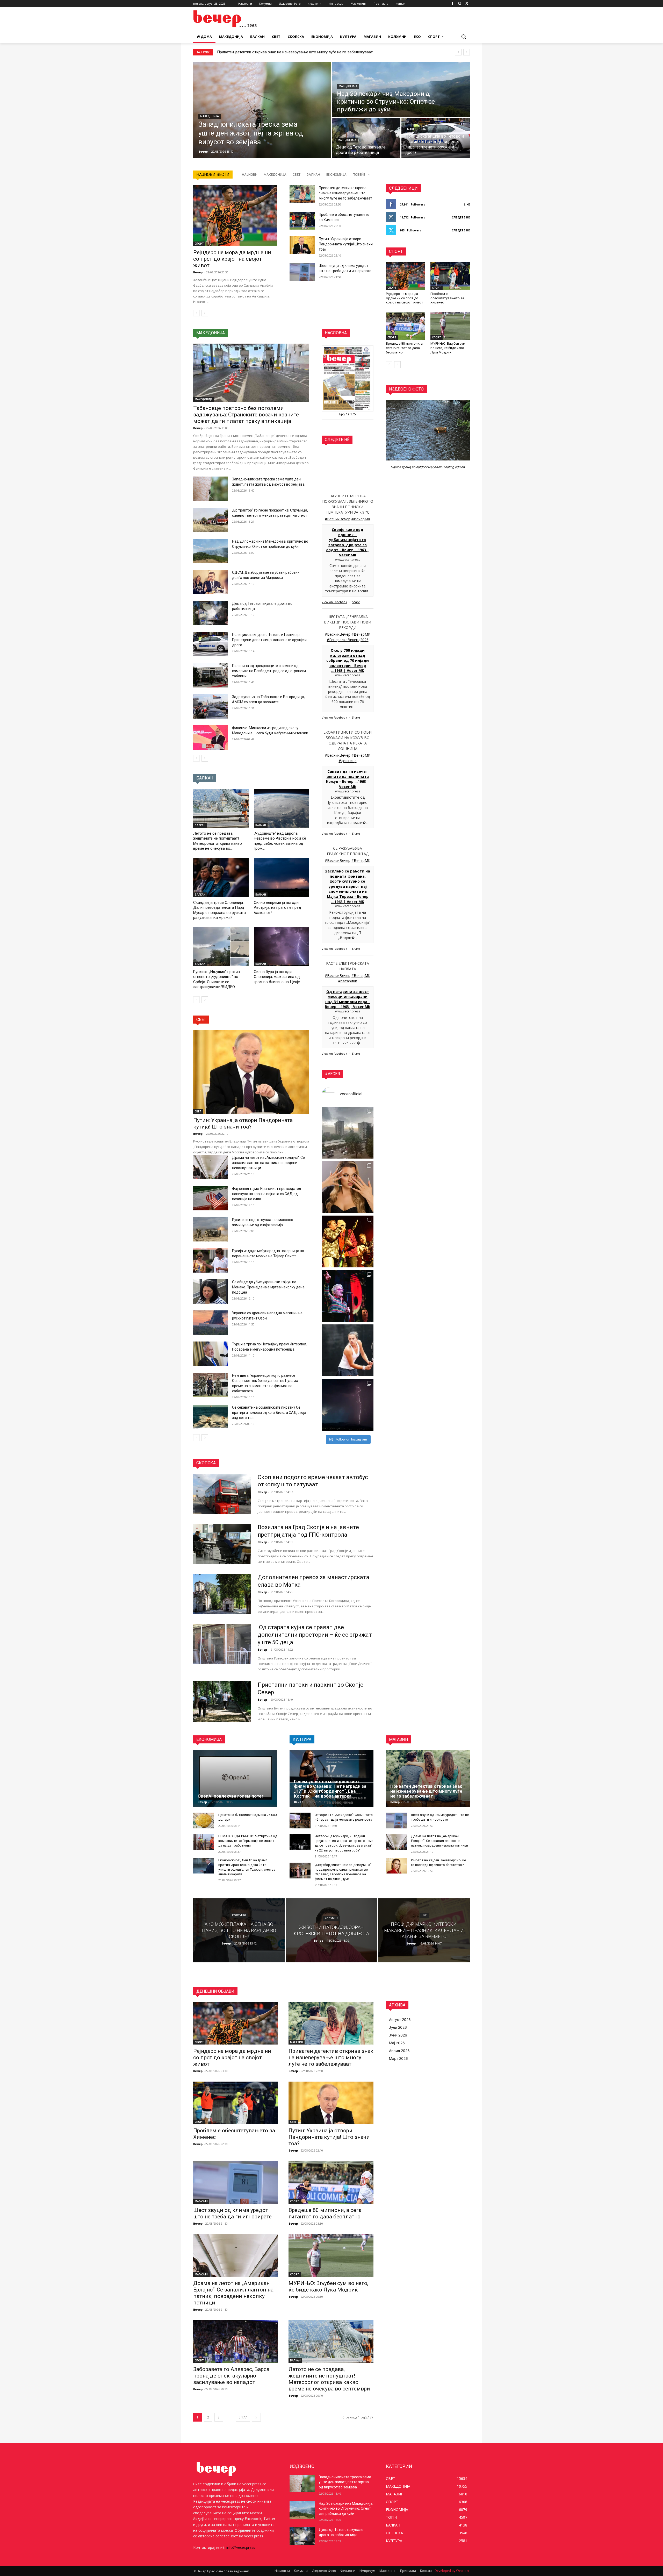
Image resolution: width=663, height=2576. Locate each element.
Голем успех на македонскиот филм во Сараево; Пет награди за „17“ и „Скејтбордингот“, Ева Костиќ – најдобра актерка (330, 1789)
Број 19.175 (348, 414)
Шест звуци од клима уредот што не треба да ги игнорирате (232, 2213)
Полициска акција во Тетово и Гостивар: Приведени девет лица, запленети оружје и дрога (269, 640)
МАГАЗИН (297, 2042)
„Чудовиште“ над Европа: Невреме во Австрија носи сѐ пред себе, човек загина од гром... (280, 841)
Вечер (198, 272)
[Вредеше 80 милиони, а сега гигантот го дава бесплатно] (406, 326)
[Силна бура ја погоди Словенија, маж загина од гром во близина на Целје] (282, 947)
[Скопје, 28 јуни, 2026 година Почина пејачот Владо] (348, 1296)
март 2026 (398, 2058)
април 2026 (399, 2051)
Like (467, 204)
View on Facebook (334, 602)
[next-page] (205, 313)
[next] (467, 52)
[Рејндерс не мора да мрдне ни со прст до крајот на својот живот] (235, 215)
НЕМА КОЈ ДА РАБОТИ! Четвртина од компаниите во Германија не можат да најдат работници (248, 1841)
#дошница (348, 761)
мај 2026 (397, 2043)
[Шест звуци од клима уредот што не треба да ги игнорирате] (302, 272)
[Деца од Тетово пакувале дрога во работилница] (366, 138)
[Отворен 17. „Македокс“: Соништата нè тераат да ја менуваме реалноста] (300, 1821)
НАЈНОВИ (250, 175)
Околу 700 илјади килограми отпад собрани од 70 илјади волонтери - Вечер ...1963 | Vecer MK (348, 660)
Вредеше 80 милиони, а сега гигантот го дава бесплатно (404, 348)
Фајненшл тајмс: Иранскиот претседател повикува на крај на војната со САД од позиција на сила (266, 1194)
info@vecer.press (241, 2547)
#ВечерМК (361, 519)
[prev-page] (196, 313)
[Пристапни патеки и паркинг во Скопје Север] (222, 1701)
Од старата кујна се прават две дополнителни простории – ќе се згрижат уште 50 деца (315, 1635)
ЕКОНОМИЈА (336, 175)
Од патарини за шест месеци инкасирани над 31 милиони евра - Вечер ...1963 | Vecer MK (348, 999)
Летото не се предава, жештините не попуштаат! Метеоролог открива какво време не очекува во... (218, 841)
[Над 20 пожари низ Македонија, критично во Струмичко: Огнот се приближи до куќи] (401, 89)
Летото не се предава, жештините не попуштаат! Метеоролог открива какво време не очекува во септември (329, 2379)
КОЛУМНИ (239, 1916)
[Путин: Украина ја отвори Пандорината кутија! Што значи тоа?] (302, 245)
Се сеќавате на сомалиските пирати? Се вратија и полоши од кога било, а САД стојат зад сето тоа (270, 1413)
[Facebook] (453, 4)
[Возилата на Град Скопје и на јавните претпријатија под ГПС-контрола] (222, 1544)
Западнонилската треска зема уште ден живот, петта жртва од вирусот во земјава (345, 2482)
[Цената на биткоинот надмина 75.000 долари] (204, 1821)
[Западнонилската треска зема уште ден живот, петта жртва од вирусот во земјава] (262, 110)
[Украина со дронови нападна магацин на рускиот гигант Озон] (211, 1323)
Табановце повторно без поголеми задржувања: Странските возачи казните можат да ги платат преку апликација (246, 415)
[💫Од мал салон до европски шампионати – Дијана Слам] (348, 1187)
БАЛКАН (313, 175)
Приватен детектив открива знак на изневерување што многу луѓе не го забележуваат (345, 193)
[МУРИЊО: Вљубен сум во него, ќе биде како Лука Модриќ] (450, 326)
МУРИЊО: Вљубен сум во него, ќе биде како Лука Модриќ (448, 348)
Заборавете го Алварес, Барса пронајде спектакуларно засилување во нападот (231, 2376)
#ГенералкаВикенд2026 (348, 640)
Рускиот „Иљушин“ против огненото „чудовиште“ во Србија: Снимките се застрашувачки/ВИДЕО (217, 979)
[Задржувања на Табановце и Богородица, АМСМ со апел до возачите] (211, 706)
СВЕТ (297, 175)
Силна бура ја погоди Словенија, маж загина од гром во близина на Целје (277, 977)
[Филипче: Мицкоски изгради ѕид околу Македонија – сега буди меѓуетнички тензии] (211, 737)
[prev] (458, 52)
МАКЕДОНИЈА (210, 116)
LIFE (424, 1916)
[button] (464, 37)
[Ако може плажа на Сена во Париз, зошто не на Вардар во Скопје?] (239, 1930)
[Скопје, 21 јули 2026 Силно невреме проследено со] (348, 1133)
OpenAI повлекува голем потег (231, 1796)
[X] (467, 4)
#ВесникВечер (338, 519)
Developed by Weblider (452, 2571)
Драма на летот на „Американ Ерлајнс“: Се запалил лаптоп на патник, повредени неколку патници (268, 1163)
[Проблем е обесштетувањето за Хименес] (302, 221)
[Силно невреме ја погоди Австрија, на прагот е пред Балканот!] (282, 877)
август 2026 (400, 2020)
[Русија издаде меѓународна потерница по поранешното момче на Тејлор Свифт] (211, 1260)
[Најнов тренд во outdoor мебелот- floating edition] (428, 430)
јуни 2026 (398, 2035)
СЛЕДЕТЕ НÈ (461, 217)
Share (356, 602)
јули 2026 (398, 2027)
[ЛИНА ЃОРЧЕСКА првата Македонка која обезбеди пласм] (348, 1350)
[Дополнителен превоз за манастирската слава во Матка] (222, 1594)
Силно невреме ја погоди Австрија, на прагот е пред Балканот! (278, 908)
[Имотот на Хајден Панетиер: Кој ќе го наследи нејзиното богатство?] (396, 1866)
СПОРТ (199, 244)
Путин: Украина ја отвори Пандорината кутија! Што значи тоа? (346, 244)
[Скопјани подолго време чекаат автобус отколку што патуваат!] (222, 1494)
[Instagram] (460, 4)
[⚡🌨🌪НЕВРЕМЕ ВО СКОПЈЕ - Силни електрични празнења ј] (348, 1405)
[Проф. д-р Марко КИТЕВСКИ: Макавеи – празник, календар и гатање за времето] (424, 1930)
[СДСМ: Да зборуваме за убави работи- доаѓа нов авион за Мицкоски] (211, 582)
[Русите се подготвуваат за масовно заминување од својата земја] (211, 1229)
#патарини (348, 981)
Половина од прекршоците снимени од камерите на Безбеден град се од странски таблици (269, 671)
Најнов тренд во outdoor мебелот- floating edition (428, 467)
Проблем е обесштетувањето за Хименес (254, 52)
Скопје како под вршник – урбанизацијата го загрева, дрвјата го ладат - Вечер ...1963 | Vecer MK (348, 542)
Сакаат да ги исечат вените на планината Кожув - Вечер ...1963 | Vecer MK (348, 779)
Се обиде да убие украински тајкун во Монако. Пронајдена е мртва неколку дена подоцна (268, 1287)
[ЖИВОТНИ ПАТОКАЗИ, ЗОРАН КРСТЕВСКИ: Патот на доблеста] (331, 1930)
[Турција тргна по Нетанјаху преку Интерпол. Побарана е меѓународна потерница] (211, 1354)
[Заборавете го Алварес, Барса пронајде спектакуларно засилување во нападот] (236, 2341)
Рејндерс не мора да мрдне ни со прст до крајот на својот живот (232, 259)
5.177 (243, 2417)
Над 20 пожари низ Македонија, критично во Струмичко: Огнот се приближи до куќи (346, 2508)
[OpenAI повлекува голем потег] (235, 1779)
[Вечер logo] (235, 19)
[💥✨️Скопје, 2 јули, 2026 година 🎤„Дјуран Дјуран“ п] (348, 1241)
